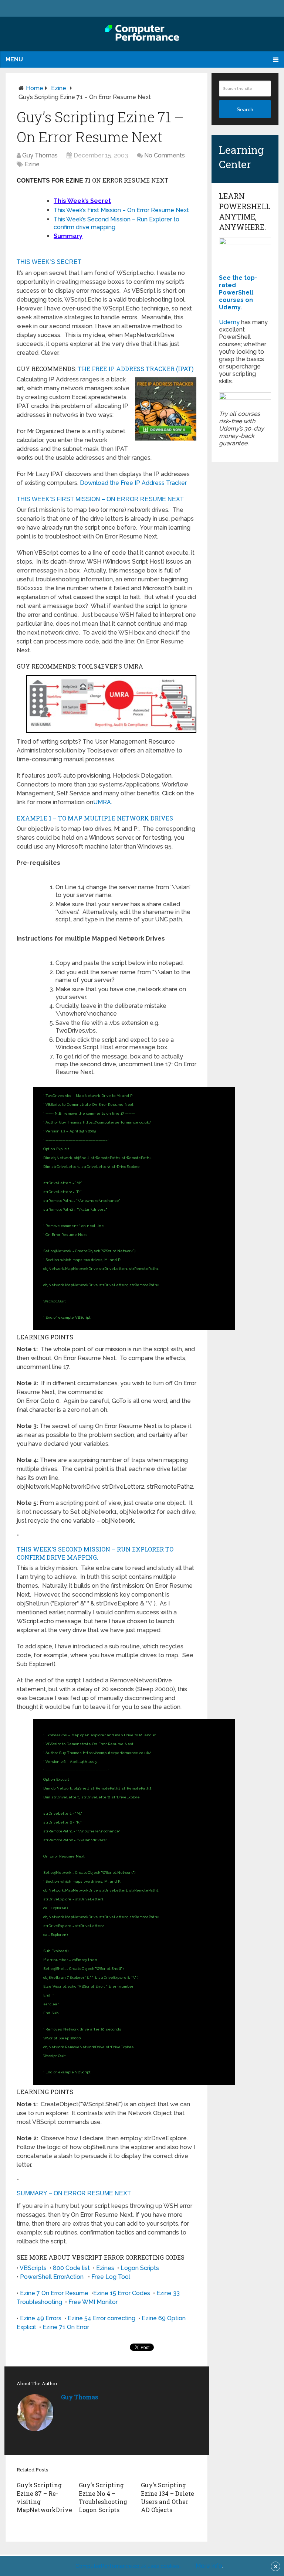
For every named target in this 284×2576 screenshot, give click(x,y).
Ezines (105, 2268)
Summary (68, 236)
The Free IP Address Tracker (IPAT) (136, 369)
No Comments (165, 155)
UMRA (102, 802)
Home (35, 88)
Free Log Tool (111, 2277)
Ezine (59, 88)
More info (209, 2566)
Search (245, 109)
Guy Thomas (40, 155)
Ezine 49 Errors (41, 2318)
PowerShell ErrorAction (52, 2277)
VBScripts (33, 2268)
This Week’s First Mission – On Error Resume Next (121, 210)
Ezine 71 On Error (66, 2327)
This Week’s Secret (82, 201)
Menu (14, 59)
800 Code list (71, 2268)
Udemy (229, 322)
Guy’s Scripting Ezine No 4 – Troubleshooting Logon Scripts (103, 2497)
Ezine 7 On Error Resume (54, 2293)
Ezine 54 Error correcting (102, 2318)
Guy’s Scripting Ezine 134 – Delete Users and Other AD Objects (168, 2497)
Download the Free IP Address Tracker (133, 483)
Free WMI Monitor (93, 2302)
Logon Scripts (140, 2268)
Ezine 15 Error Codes (122, 2293)
